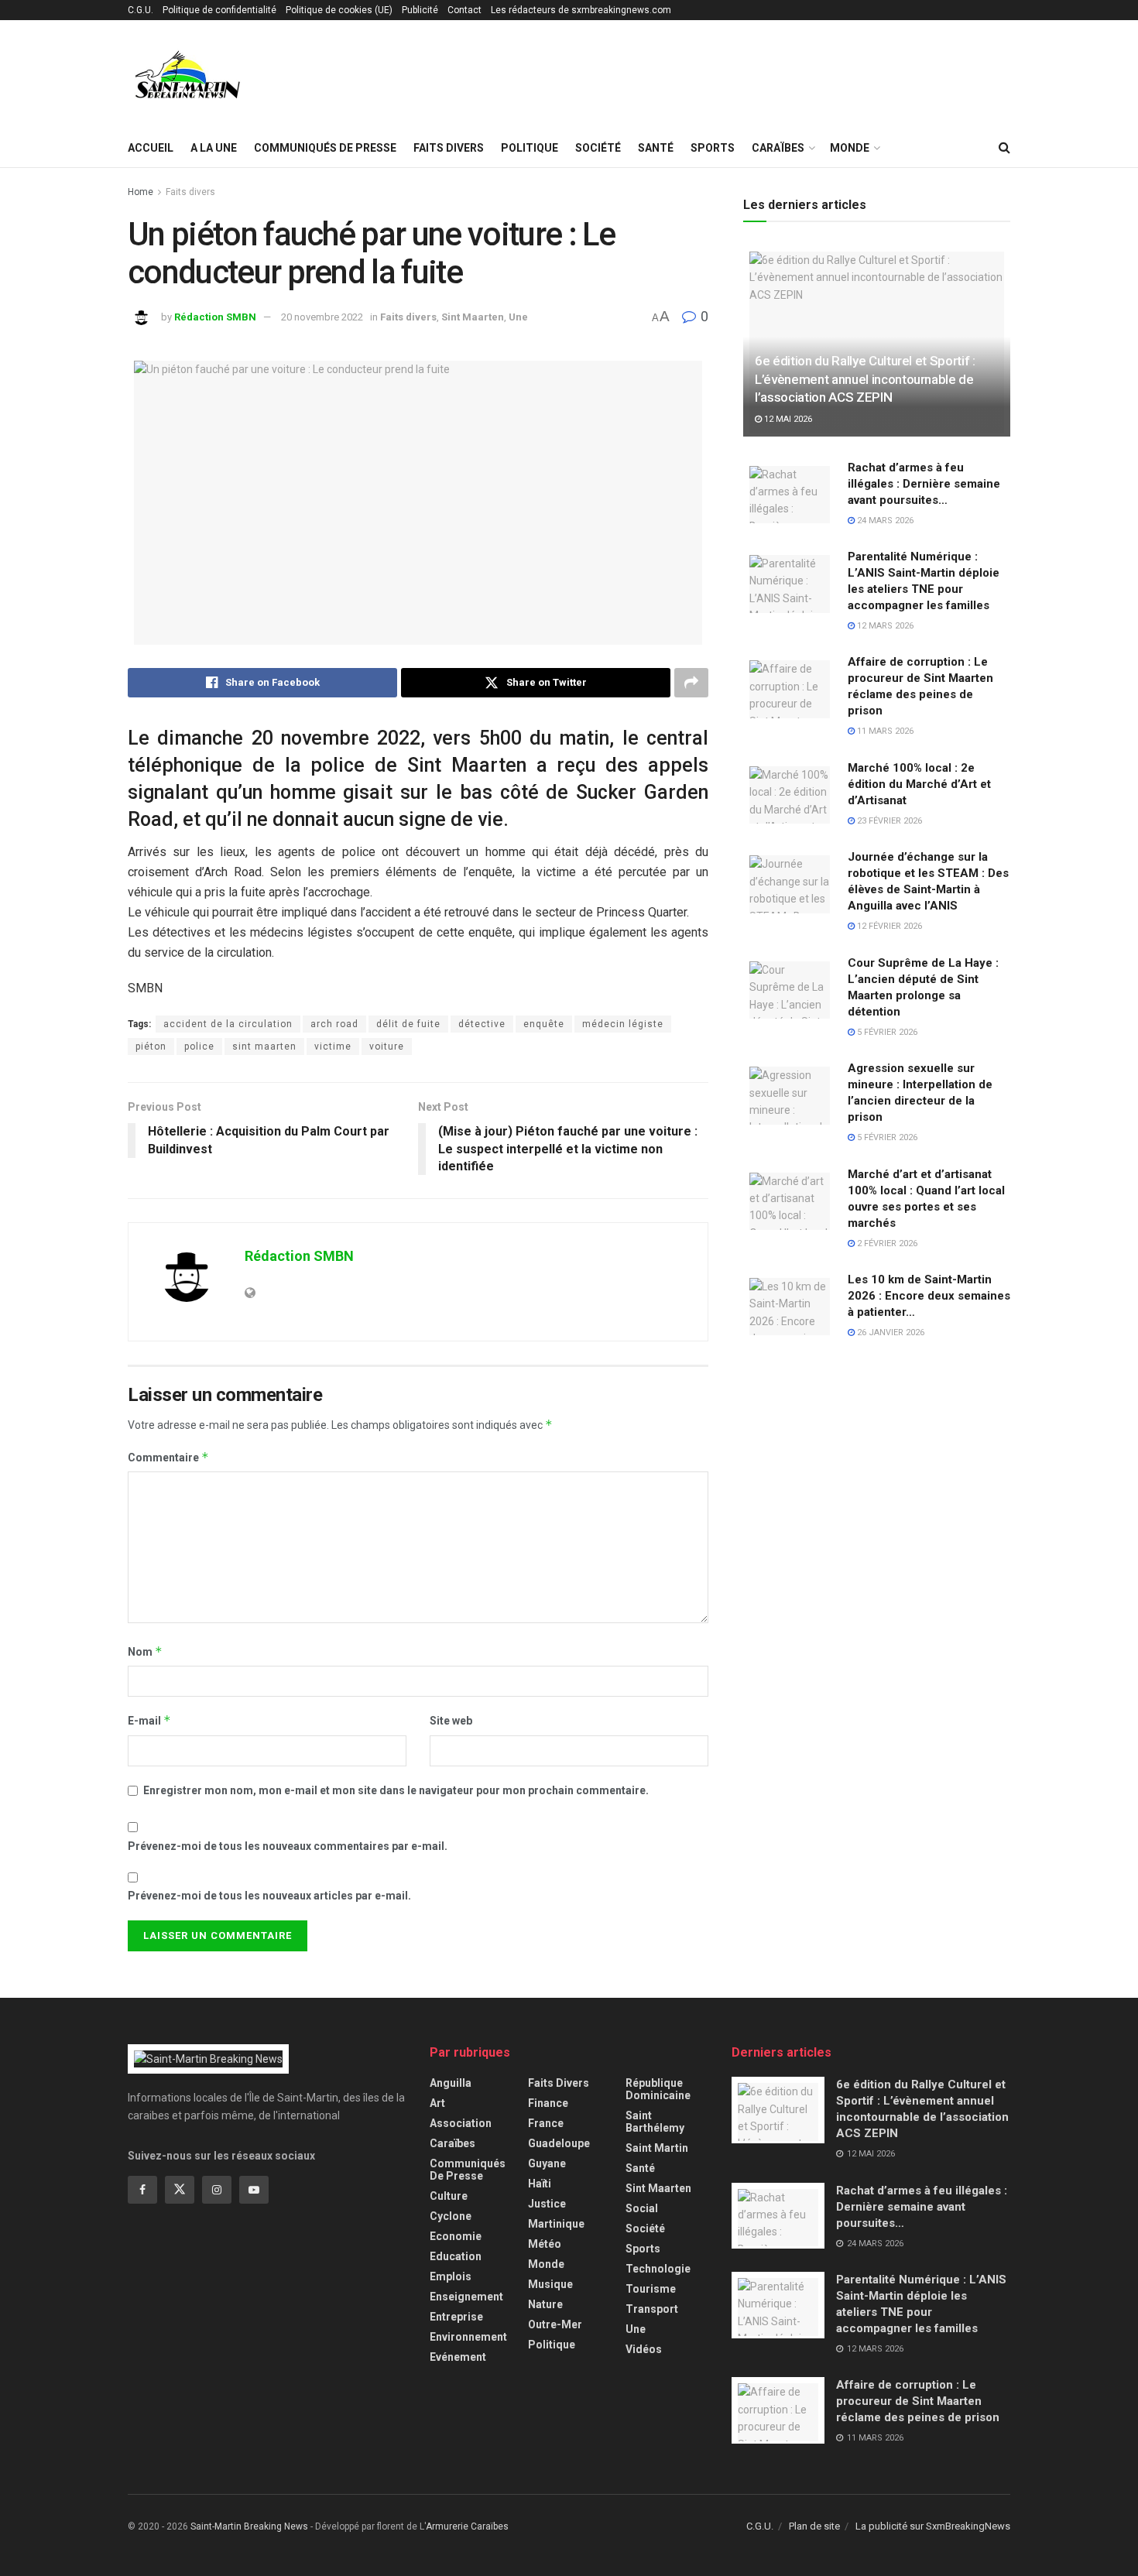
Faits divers (449, 148)
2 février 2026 (886, 1243)
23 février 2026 (888, 821)
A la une (214, 148)
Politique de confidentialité (219, 10)
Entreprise (456, 2317)
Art (437, 2103)
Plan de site (814, 2526)
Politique (530, 148)
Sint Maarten (473, 317)
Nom (145, 1651)
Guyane (547, 2163)
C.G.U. (141, 10)
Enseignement (466, 2297)
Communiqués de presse (325, 148)
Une (518, 317)
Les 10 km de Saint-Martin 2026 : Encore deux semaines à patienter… (929, 1296)
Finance (548, 2103)
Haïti (540, 2184)
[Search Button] (1004, 148)
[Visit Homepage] (188, 75)
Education (456, 2256)
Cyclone (451, 2216)
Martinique (556, 2224)
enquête (544, 1024)
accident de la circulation (228, 1024)
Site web (451, 1721)
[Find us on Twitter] (180, 2190)
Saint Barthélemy (655, 2122)
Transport (652, 2309)
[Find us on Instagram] (217, 2190)
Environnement (468, 2337)
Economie (456, 2236)
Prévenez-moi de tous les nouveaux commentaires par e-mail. (288, 1846)
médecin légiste (623, 1024)
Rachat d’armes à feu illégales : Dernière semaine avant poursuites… (924, 484)
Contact (464, 10)
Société (598, 148)
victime (333, 1046)
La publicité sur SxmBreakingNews (933, 2526)
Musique (550, 2284)
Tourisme (651, 2289)
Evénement (458, 2357)
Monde (850, 148)
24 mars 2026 (884, 521)
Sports (713, 148)
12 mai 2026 (787, 419)
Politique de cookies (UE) (339, 10)
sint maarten (264, 1046)
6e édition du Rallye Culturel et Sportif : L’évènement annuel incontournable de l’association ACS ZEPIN (865, 379)
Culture (449, 2196)
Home (141, 192)
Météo (545, 2244)
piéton (151, 1046)
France (546, 2123)
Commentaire (168, 1457)
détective (482, 1024)
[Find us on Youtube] (254, 2190)
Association (461, 2123)
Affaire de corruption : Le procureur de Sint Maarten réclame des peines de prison (918, 2401)
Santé (656, 148)
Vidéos (644, 2349)
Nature (545, 2304)
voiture (387, 1046)
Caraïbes (778, 148)
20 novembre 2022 (322, 317)
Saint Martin (657, 2148)
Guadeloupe (559, 2143)
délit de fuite (408, 1024)
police (199, 1046)
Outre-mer (555, 2324)
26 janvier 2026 (889, 1333)
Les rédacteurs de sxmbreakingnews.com (581, 10)
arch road (334, 1024)
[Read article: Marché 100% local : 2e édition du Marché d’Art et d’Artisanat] (790, 793)
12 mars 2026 (884, 626)
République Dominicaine (658, 2089)
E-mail (149, 1720)
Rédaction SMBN (215, 317)
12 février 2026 (888, 926)
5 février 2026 (886, 1032)
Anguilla (451, 2083)
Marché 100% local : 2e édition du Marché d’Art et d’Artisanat (919, 784)
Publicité (420, 10)
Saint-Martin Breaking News (249, 2526)
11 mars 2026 (884, 731)
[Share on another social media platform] (691, 683)
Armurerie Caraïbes (467, 2526)
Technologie (658, 2269)
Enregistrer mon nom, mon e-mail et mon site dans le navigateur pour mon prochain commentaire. (396, 1790)
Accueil (151, 148)
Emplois (451, 2276)
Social (642, 2208)
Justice (547, 2204)
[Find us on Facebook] (142, 2190)
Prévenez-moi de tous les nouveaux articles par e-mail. (269, 1896)
